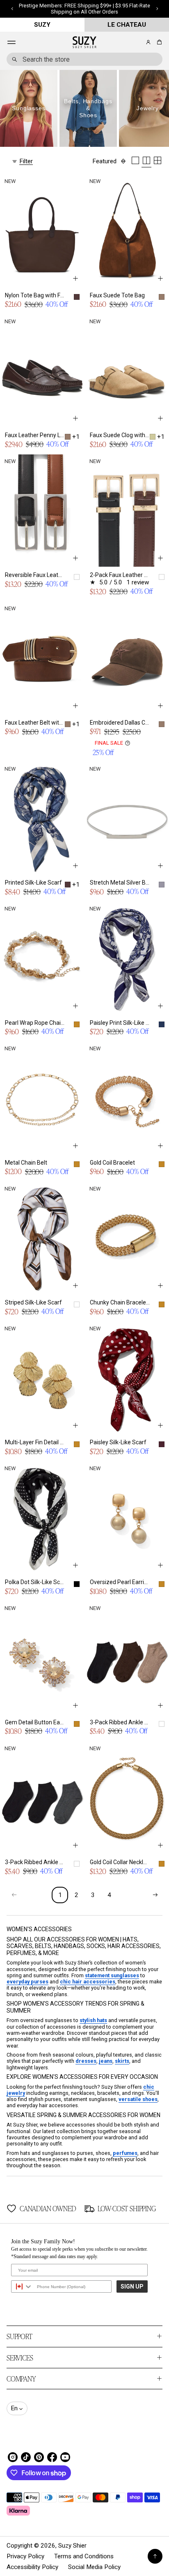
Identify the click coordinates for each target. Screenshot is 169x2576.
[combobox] (84, 59)
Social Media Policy (94, 2567)
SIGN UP (132, 2286)
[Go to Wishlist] (137, 43)
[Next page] (155, 1895)
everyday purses (27, 1982)
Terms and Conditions (84, 2556)
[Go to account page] (148, 42)
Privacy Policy (25, 2556)
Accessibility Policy (32, 2567)
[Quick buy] (75, 278)
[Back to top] (155, 2556)
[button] (158, 42)
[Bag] (158, 42)
